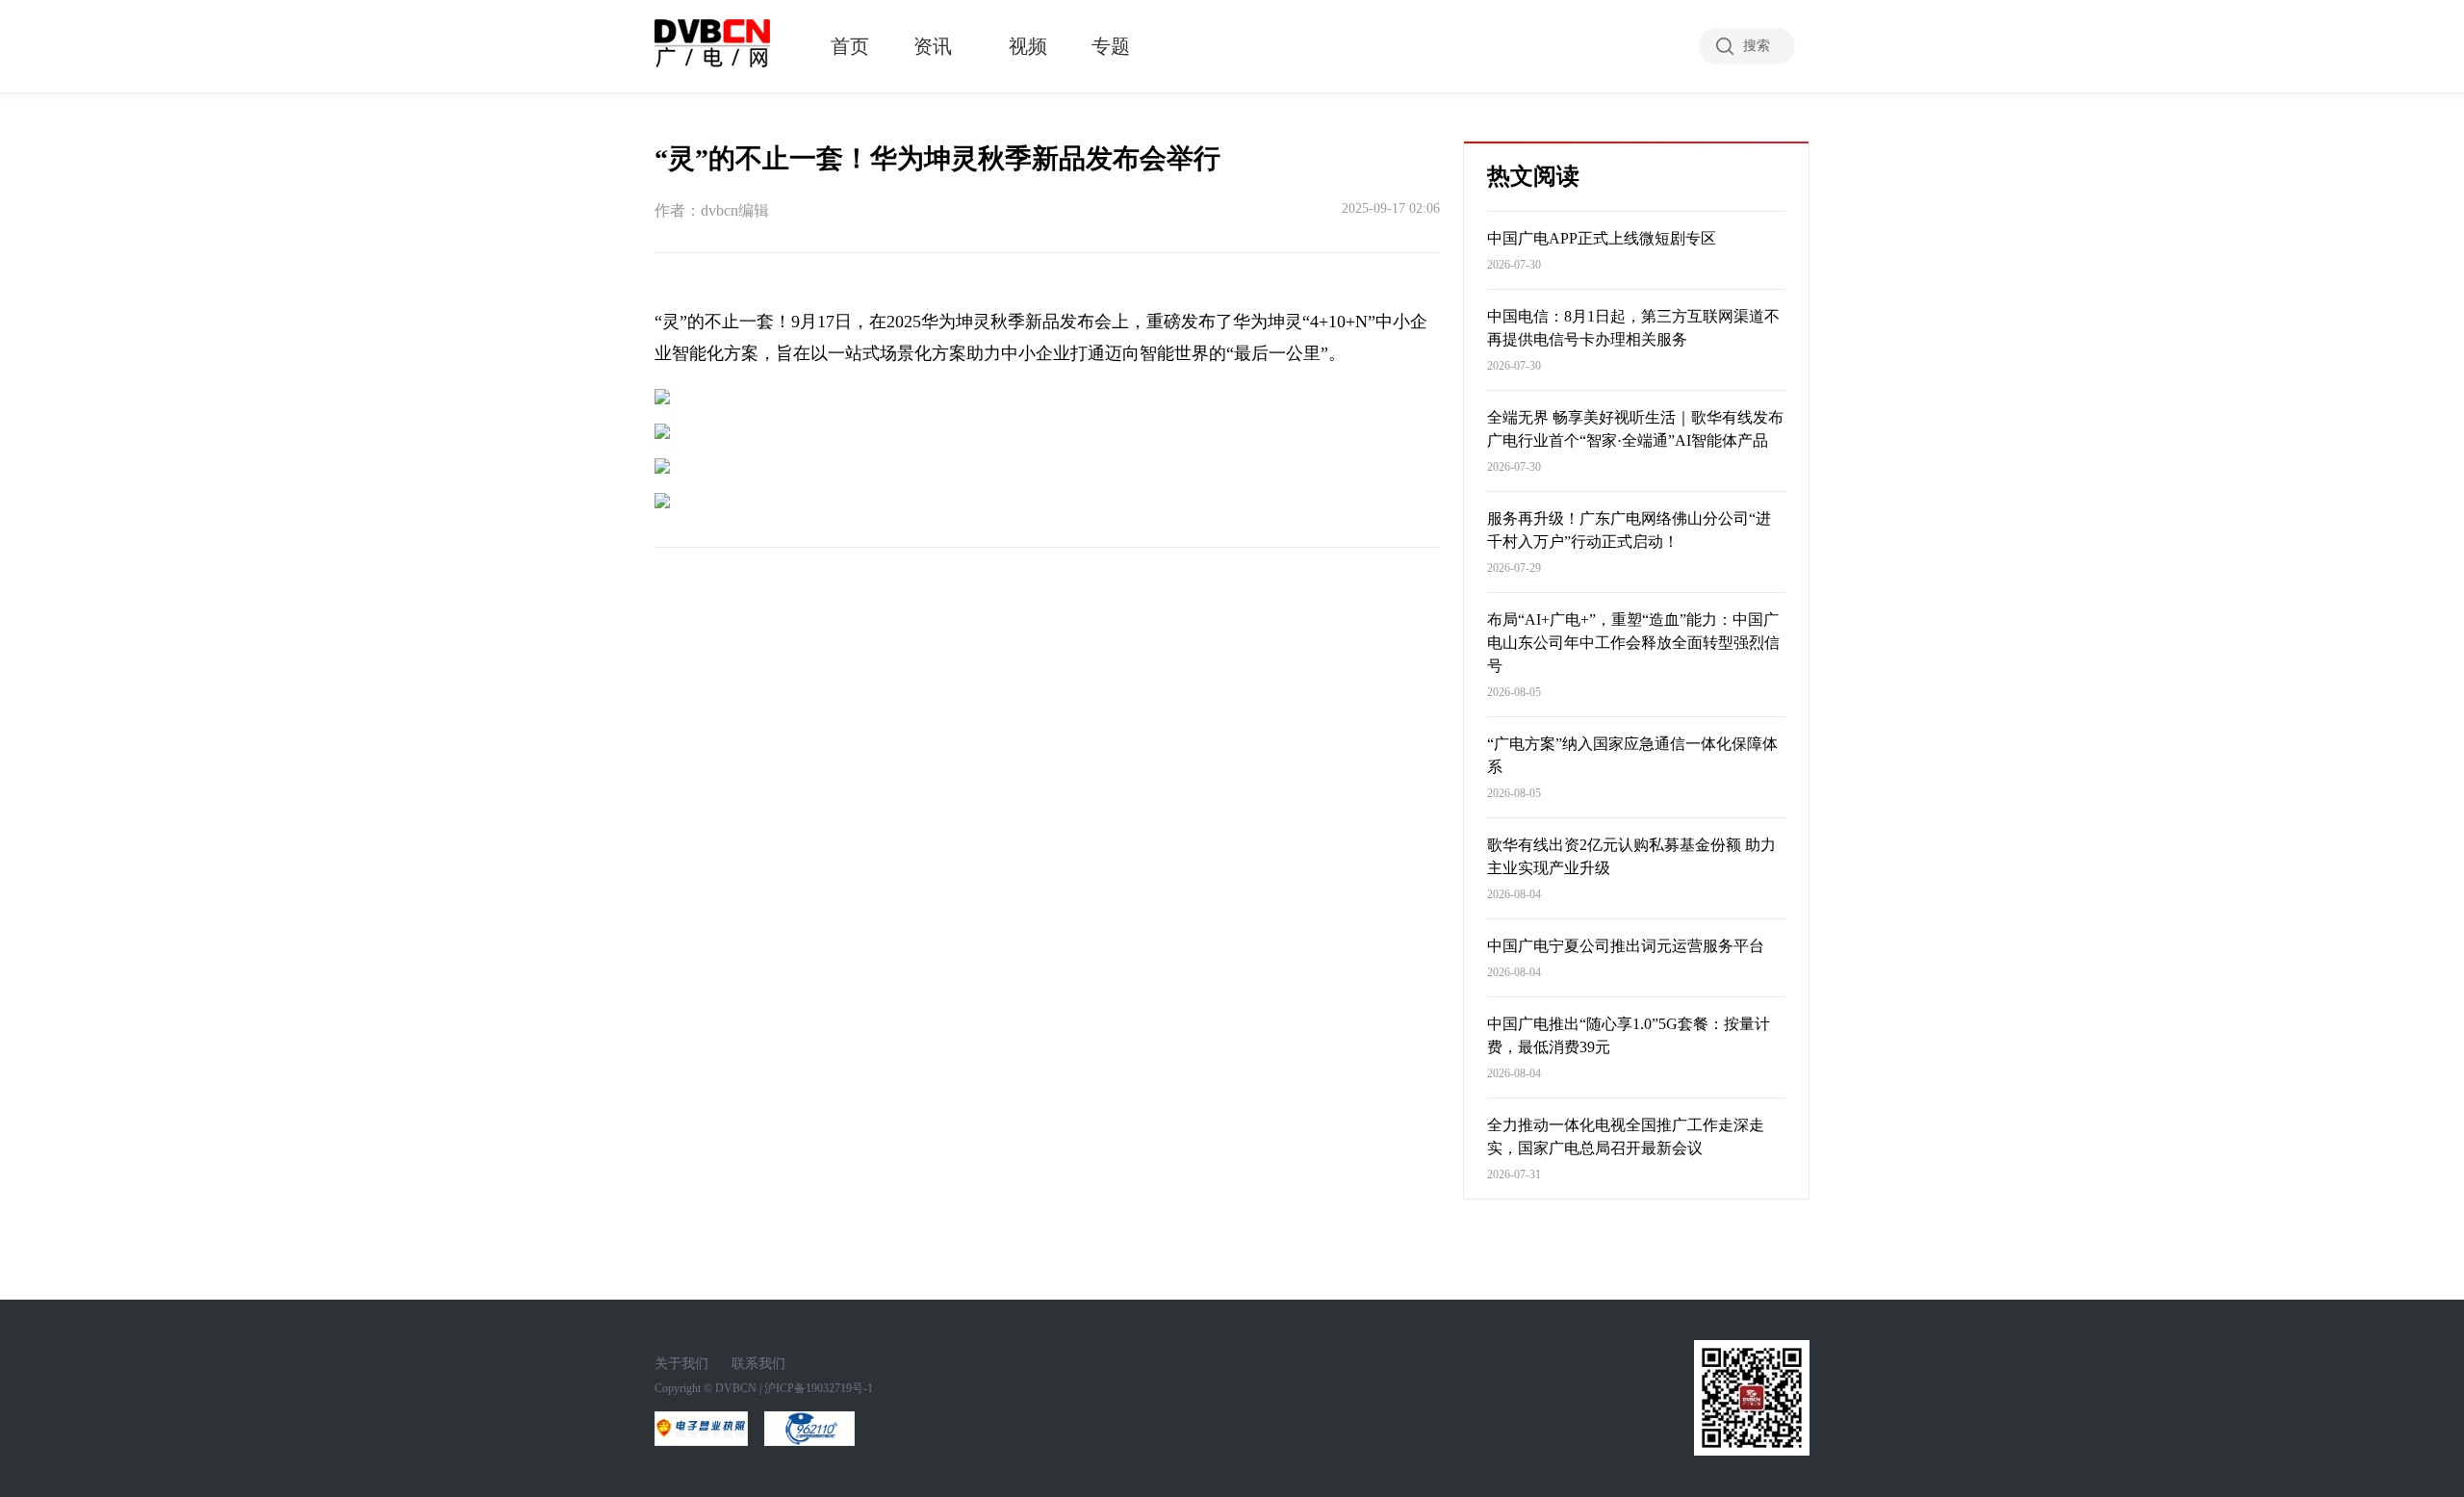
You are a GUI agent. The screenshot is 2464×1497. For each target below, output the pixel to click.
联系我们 (758, 1364)
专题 (1111, 46)
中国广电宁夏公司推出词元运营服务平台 (1626, 946)
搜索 (1757, 46)
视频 (1028, 46)
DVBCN (736, 1388)
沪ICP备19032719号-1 (819, 1388)
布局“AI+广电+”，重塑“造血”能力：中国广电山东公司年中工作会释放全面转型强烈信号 (1633, 643)
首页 (850, 46)
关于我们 (681, 1364)
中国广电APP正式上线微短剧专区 (1602, 238)
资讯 (933, 46)
